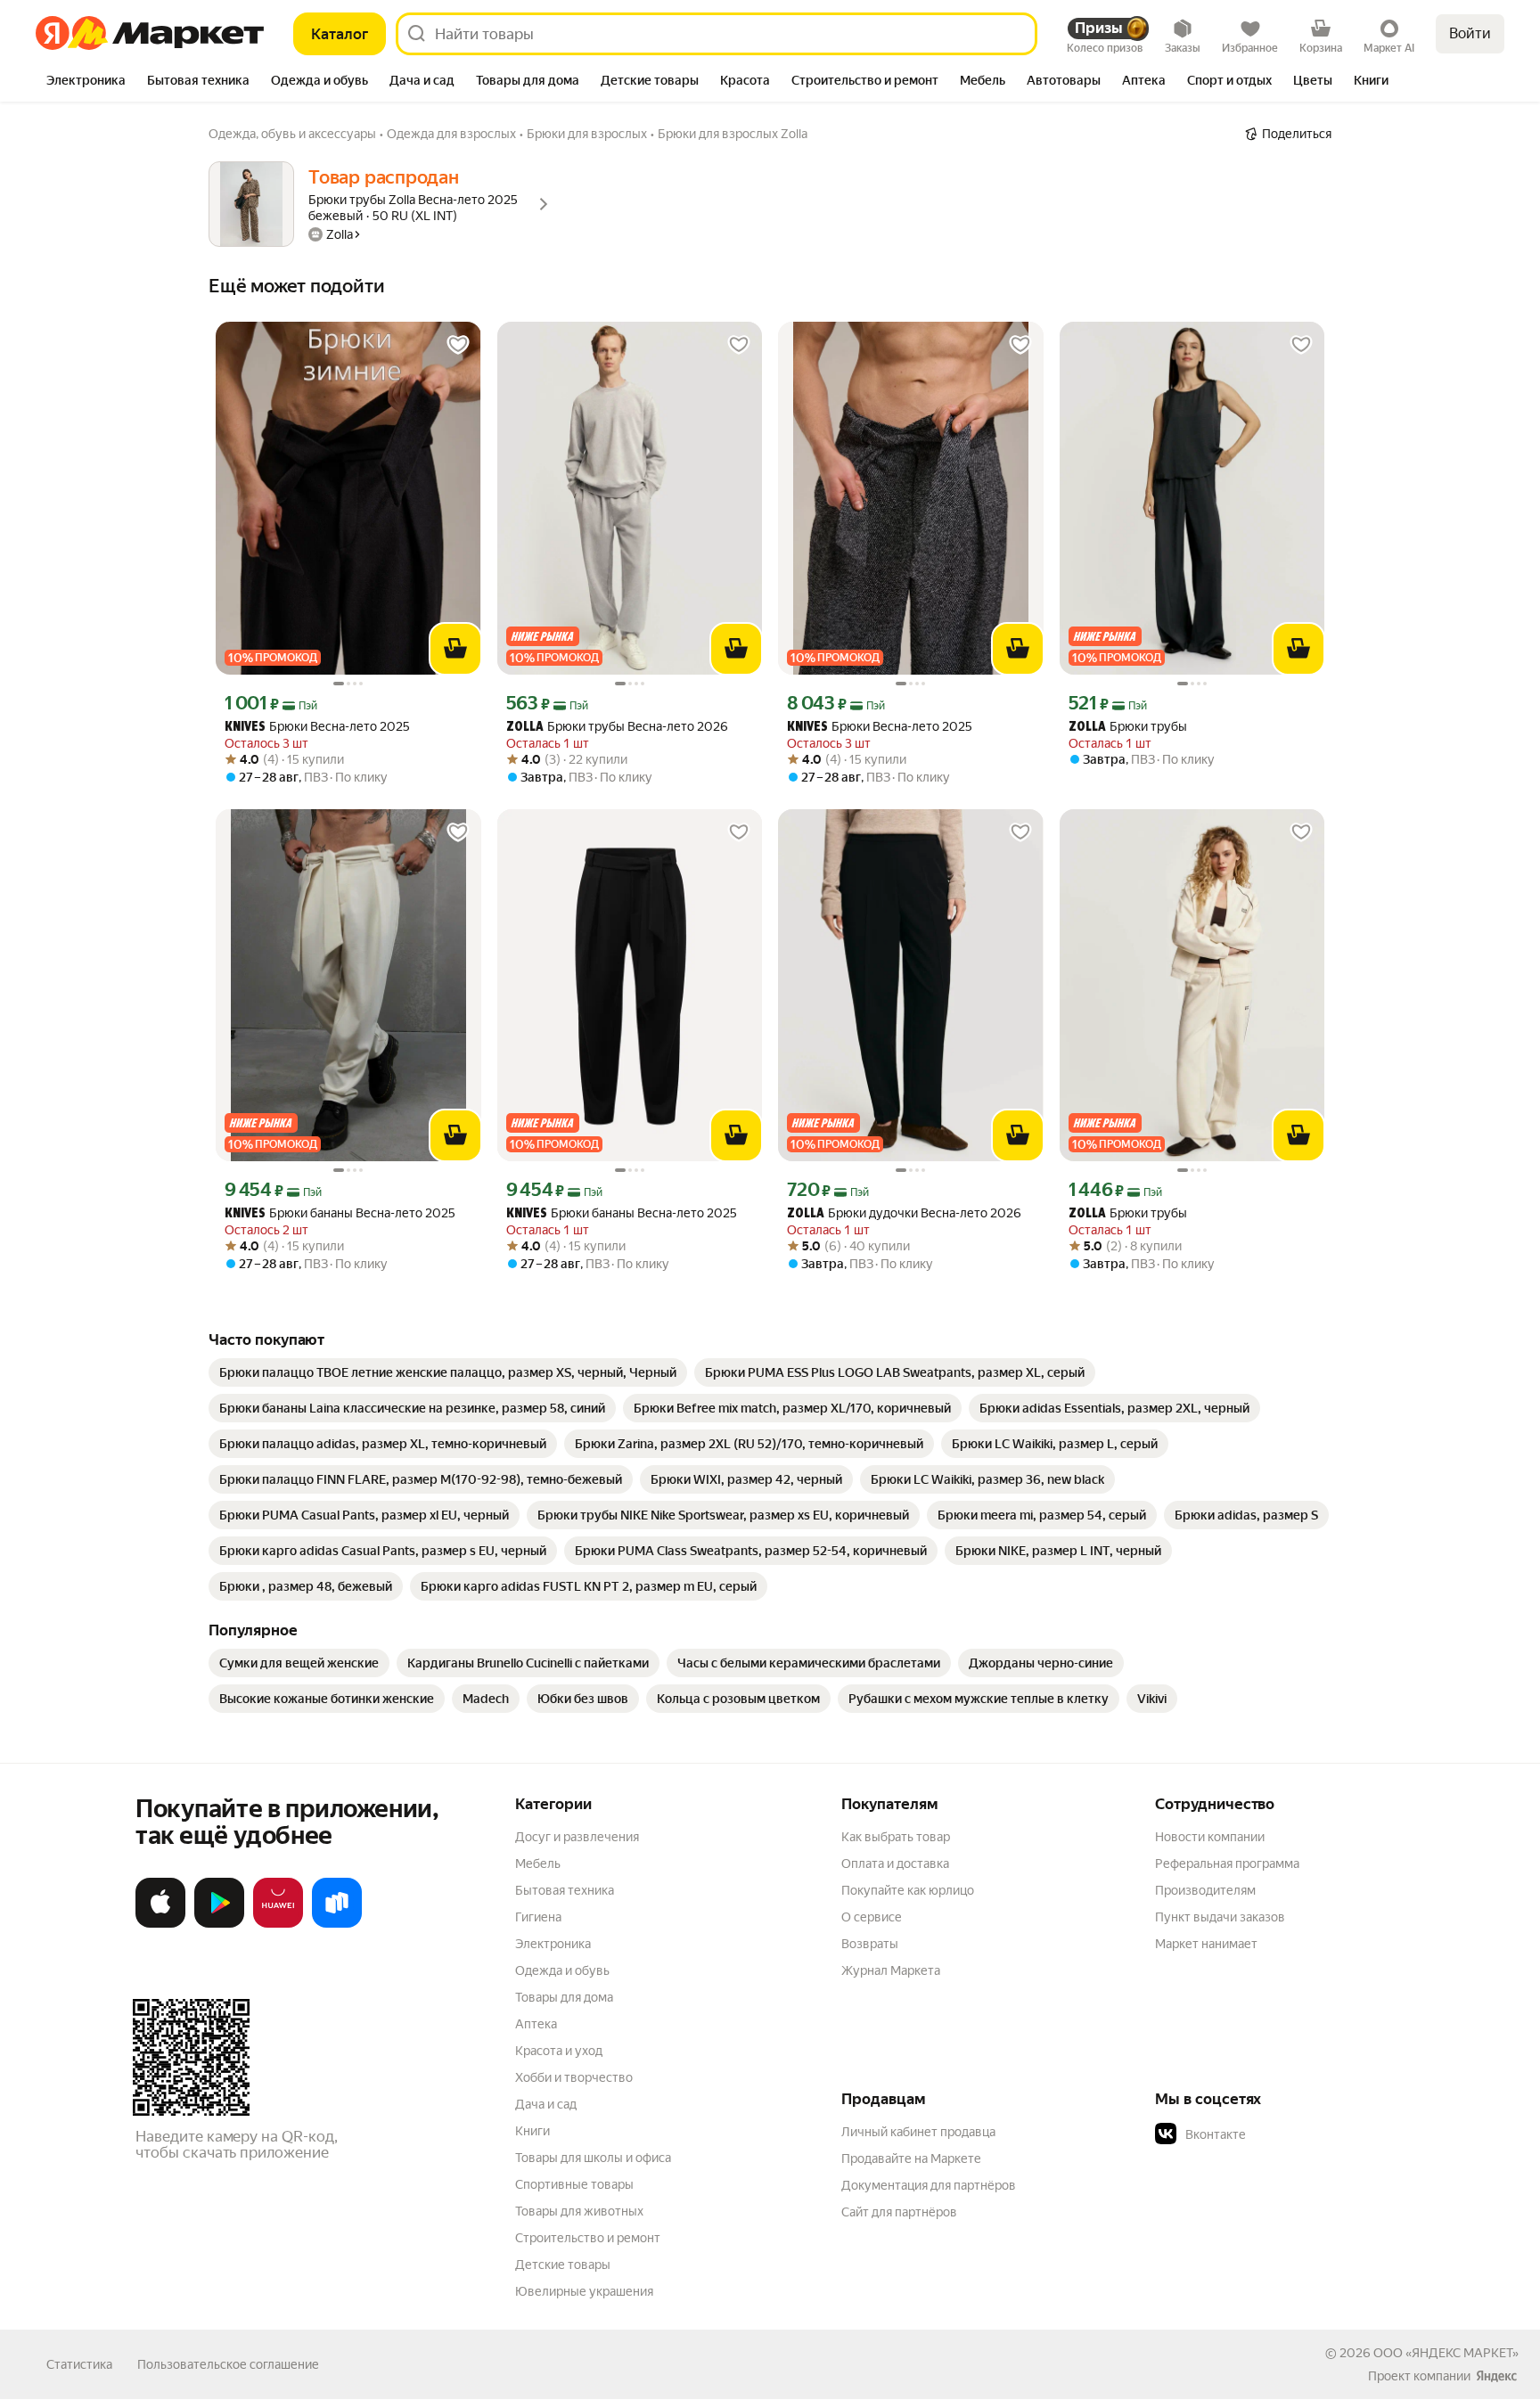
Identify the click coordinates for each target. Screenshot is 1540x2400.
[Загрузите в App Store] (160, 1924)
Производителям (1205, 1890)
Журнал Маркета (891, 1970)
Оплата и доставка (895, 1863)
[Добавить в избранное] (458, 345)
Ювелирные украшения (584, 2291)
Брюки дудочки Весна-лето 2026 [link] (904, 1213)
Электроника (553, 1944)
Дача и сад (546, 2104)
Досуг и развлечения (577, 1837)
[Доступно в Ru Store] (337, 1924)
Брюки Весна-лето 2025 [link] (317, 727)
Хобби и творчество (574, 2077)
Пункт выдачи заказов (1220, 1917)
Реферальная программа (1227, 1863)
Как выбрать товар (896, 1837)
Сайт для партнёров (899, 2212)
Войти (1470, 33)
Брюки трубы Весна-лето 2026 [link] (617, 727)
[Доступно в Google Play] (219, 1924)
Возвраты (870, 1944)
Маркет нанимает (1206, 1944)
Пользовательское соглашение (228, 2364)
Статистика (79, 2364)
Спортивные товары (574, 2184)
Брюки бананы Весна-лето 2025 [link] (340, 1213)
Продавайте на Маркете (911, 2158)
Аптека (536, 2024)
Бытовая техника (565, 1890)
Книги (532, 2131)
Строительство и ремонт (588, 2238)
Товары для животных (579, 2211)
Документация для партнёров (929, 2185)
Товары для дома (564, 1997)
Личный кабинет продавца (918, 2132)
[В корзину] (455, 649)
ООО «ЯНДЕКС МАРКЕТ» (1446, 2353)
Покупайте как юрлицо (908, 1890)
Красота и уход (559, 2051)
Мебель (538, 1863)
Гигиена (538, 1917)
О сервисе (872, 1917)
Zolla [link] (525, 728)
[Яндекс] (1496, 2376)
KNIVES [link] (245, 728)
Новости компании (1210, 1837)
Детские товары (563, 2265)
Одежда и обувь (562, 1970)
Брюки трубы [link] (1128, 727)
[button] (1280, 2134)
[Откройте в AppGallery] (278, 1924)
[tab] (86, 82)
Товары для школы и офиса (593, 2158)
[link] (448, 1372)
